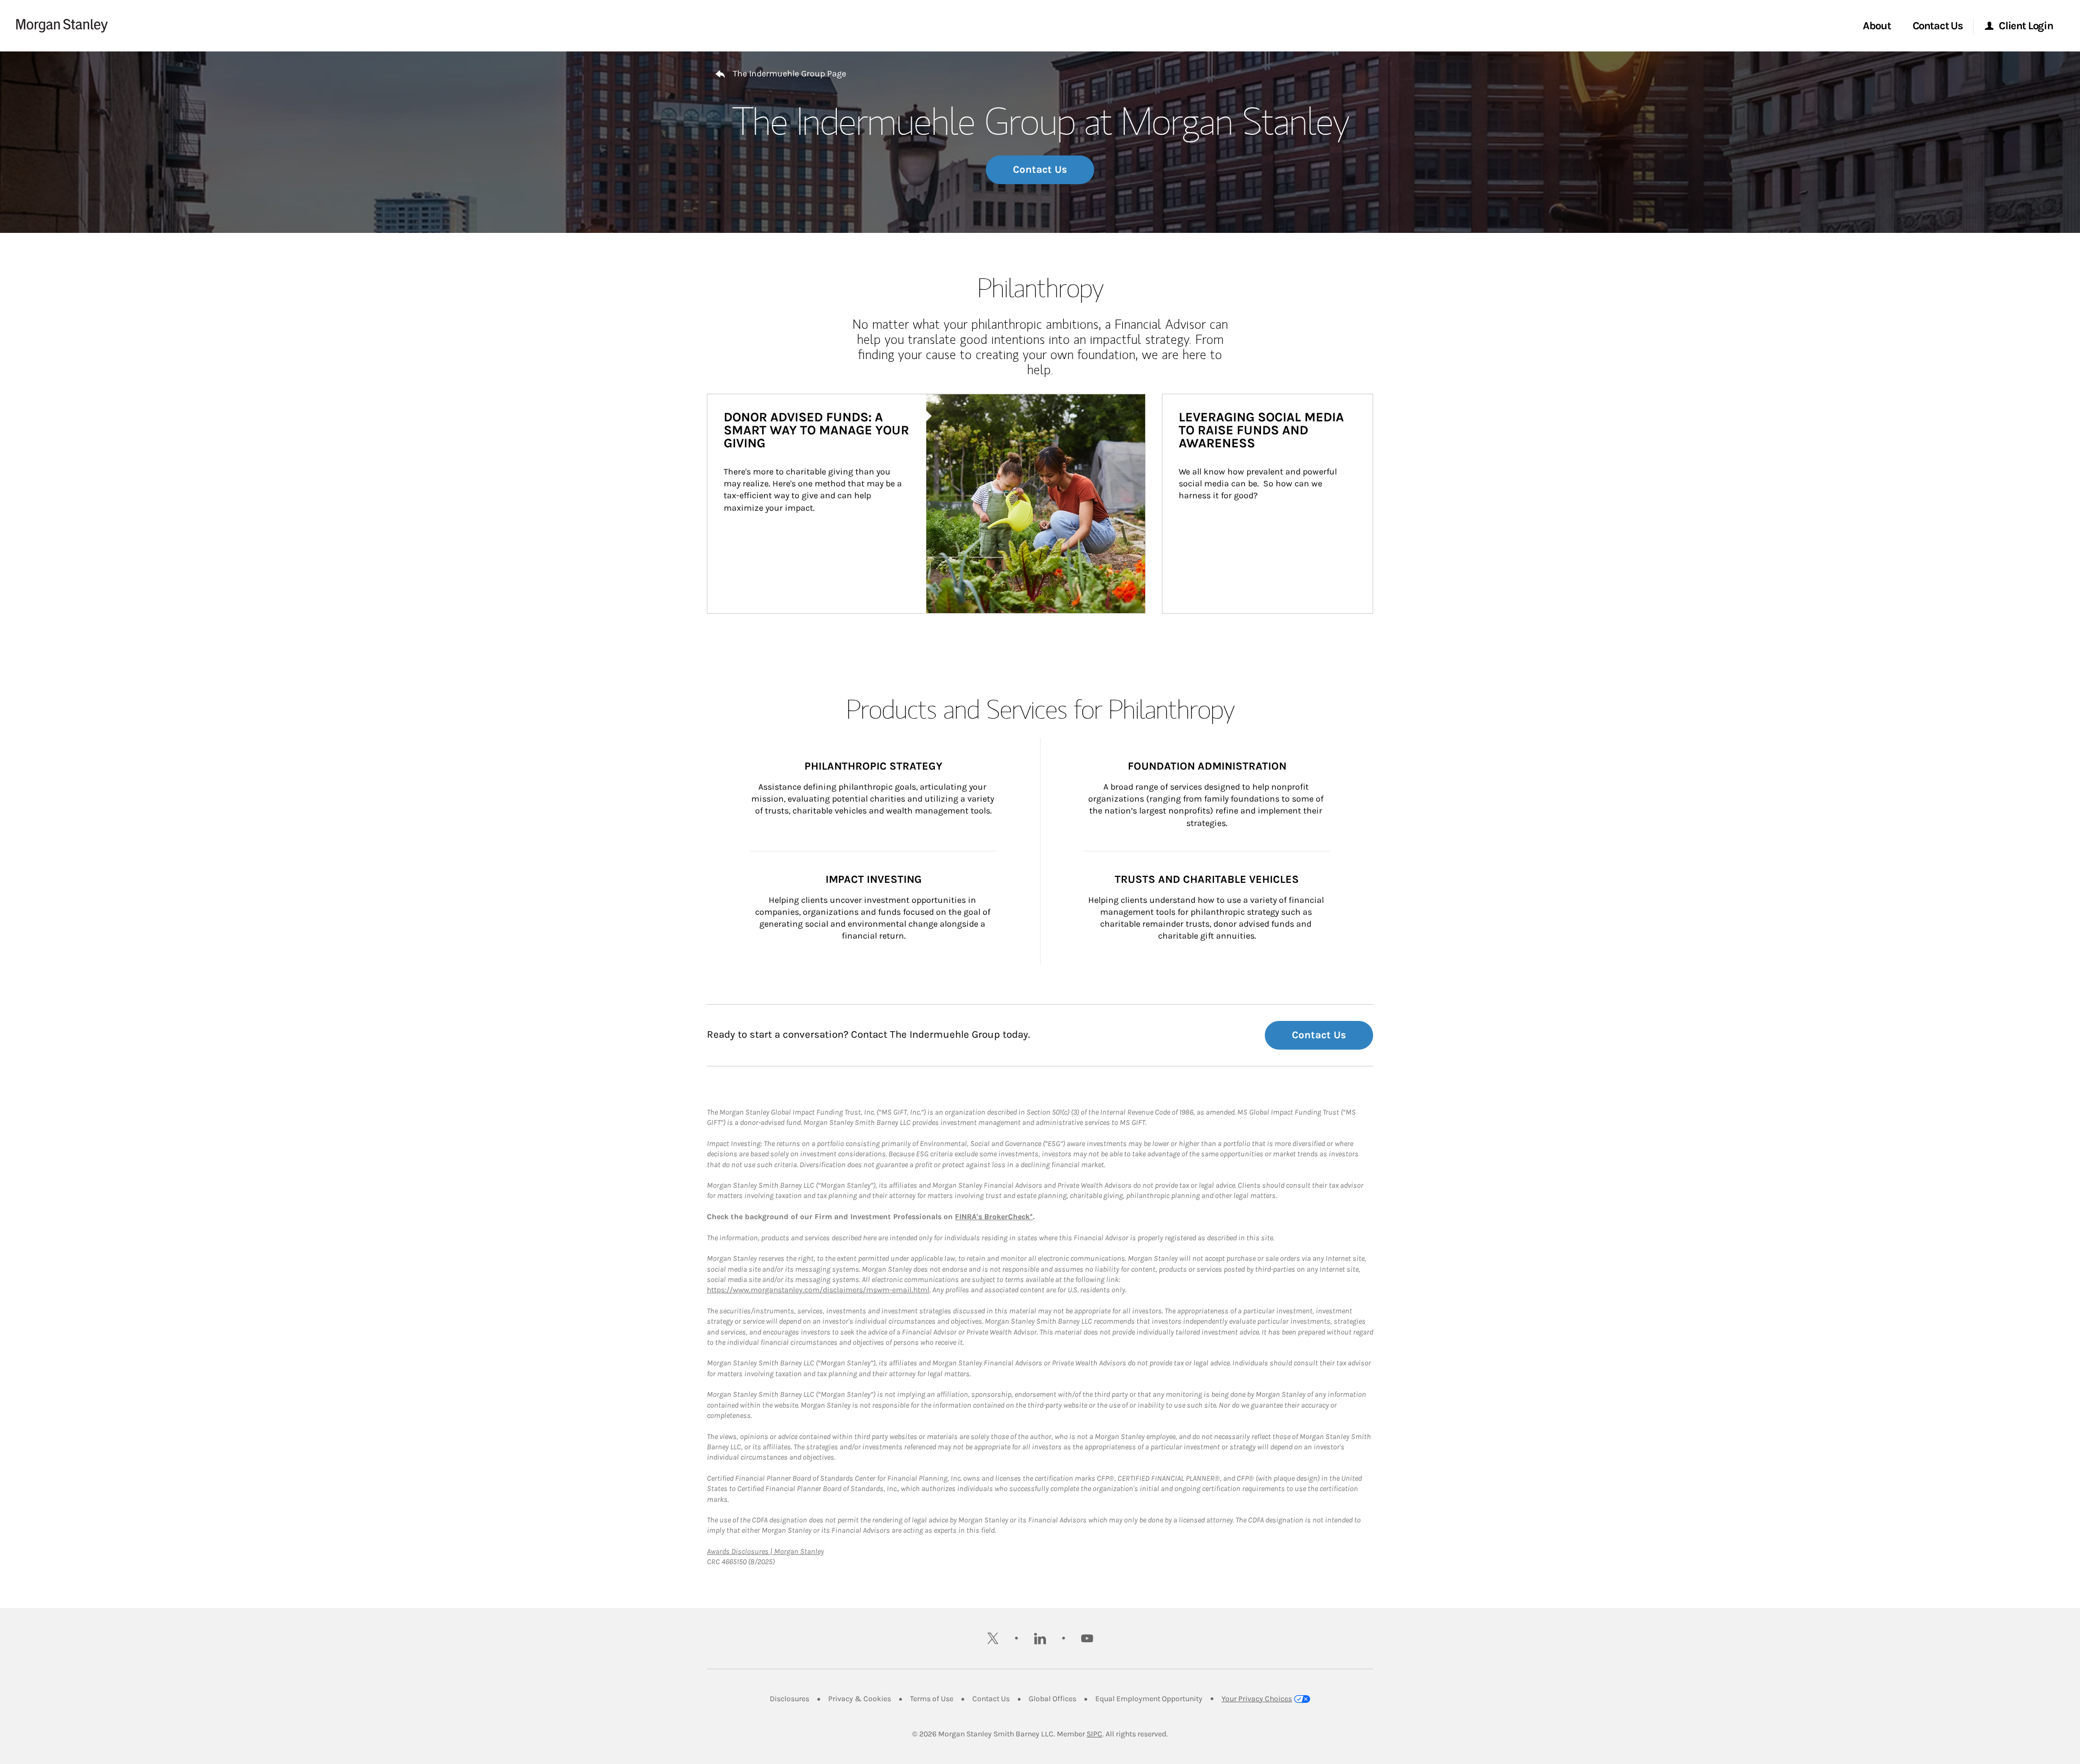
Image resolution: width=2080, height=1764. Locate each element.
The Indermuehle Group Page (789, 73)
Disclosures (789, 1699)
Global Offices (1052, 1699)
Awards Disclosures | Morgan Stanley (765, 1551)
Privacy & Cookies (860, 1699)
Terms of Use (932, 1699)
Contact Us (1040, 170)
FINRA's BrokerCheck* (994, 1217)
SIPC (1094, 1734)
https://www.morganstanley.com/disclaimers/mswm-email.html (818, 1290)
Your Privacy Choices (1257, 1699)
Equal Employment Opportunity (1149, 1699)
